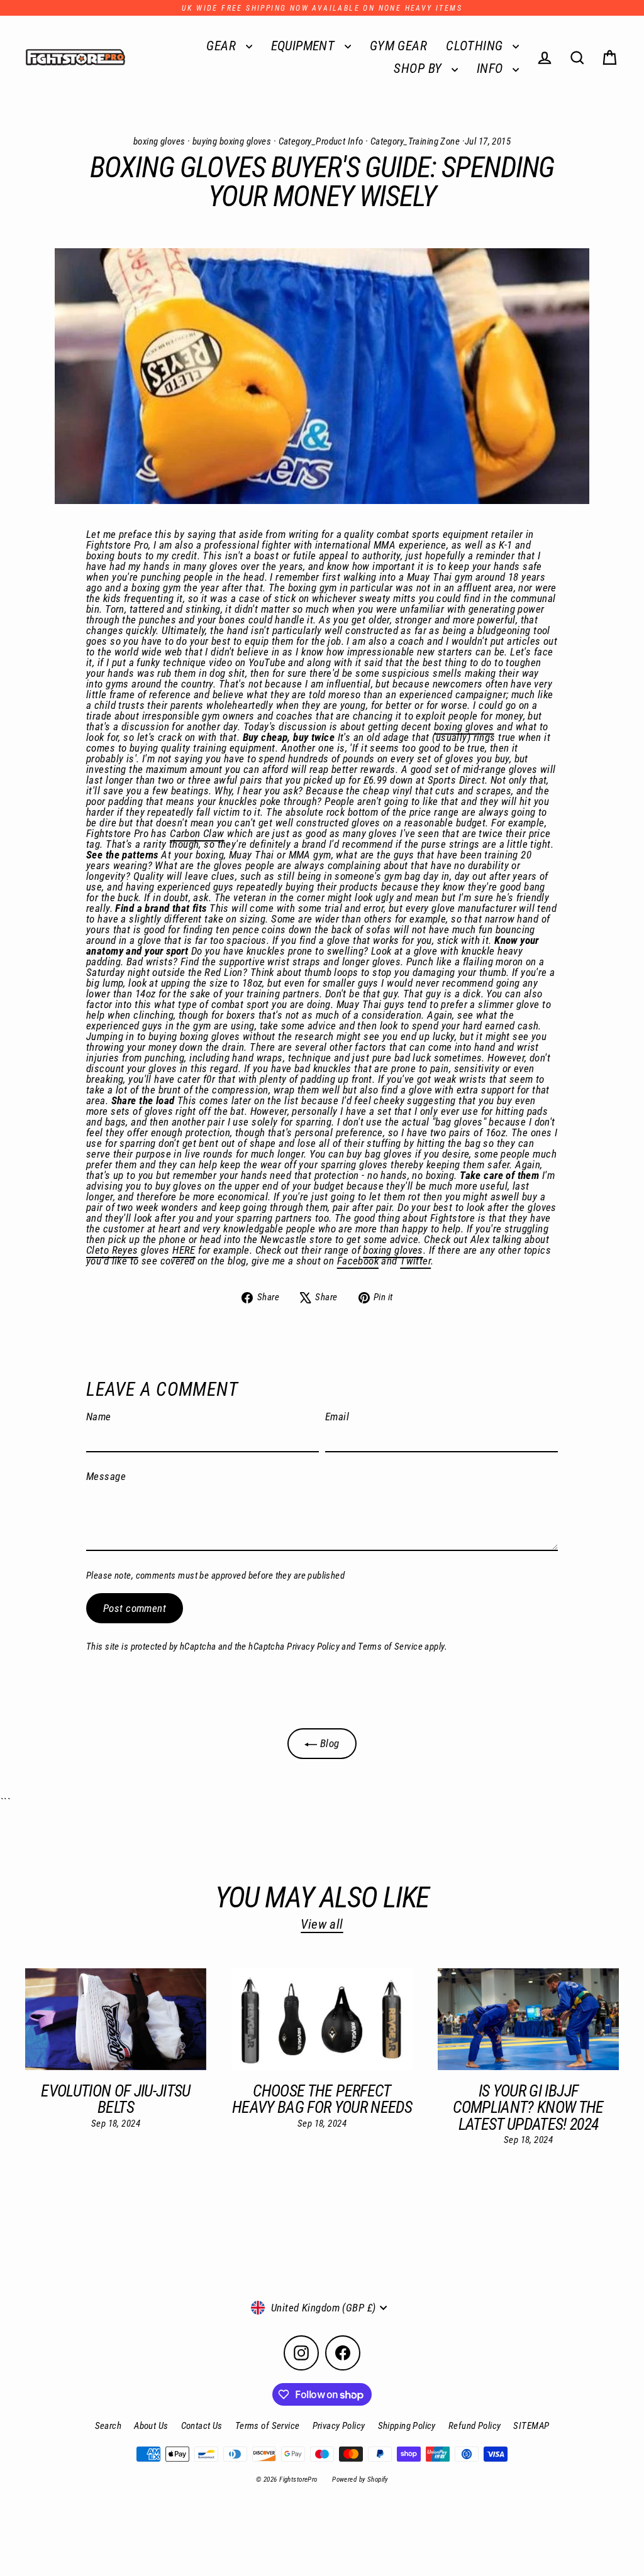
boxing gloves (159, 141)
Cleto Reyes (112, 1250)
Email (337, 1417)
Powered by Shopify (360, 2480)
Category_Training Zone (415, 141)
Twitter (415, 1261)
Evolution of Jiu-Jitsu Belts (116, 2099)
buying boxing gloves (232, 141)
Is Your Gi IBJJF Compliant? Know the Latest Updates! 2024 (528, 2107)
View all (322, 1924)
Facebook (358, 1261)
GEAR (223, 46)
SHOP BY (419, 69)
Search (108, 2426)
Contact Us (202, 2426)
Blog (328, 1743)
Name (99, 1417)
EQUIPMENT (305, 46)
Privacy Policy (313, 1647)
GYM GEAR (398, 46)
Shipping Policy (407, 2426)
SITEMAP (531, 2426)
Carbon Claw (197, 833)
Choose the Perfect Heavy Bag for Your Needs (322, 2099)
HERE (184, 1250)
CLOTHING (476, 46)
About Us (151, 2426)
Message (106, 1477)
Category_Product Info (321, 141)
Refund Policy (475, 2426)
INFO (491, 69)
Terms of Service (390, 1647)
